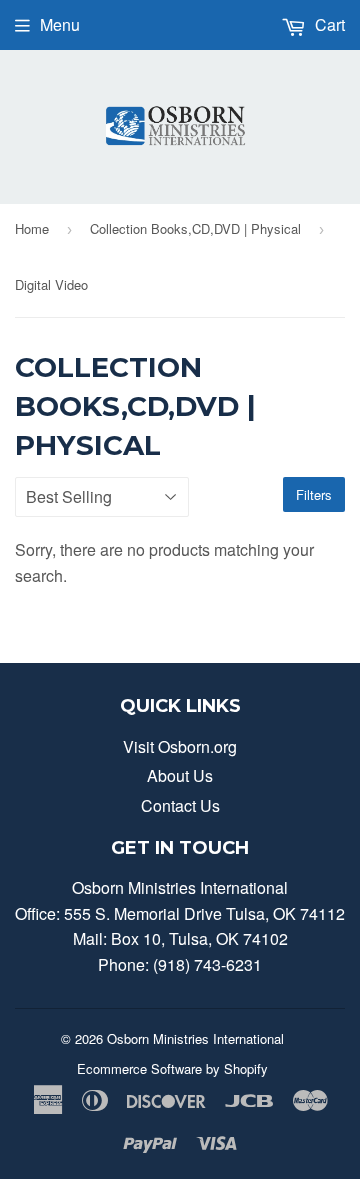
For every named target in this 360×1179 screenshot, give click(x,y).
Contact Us (180, 805)
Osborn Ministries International (195, 1038)
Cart (328, 24)
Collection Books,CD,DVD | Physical (195, 228)
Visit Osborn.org (180, 746)
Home (32, 228)
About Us (180, 775)
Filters (314, 494)
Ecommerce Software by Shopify (172, 1068)
